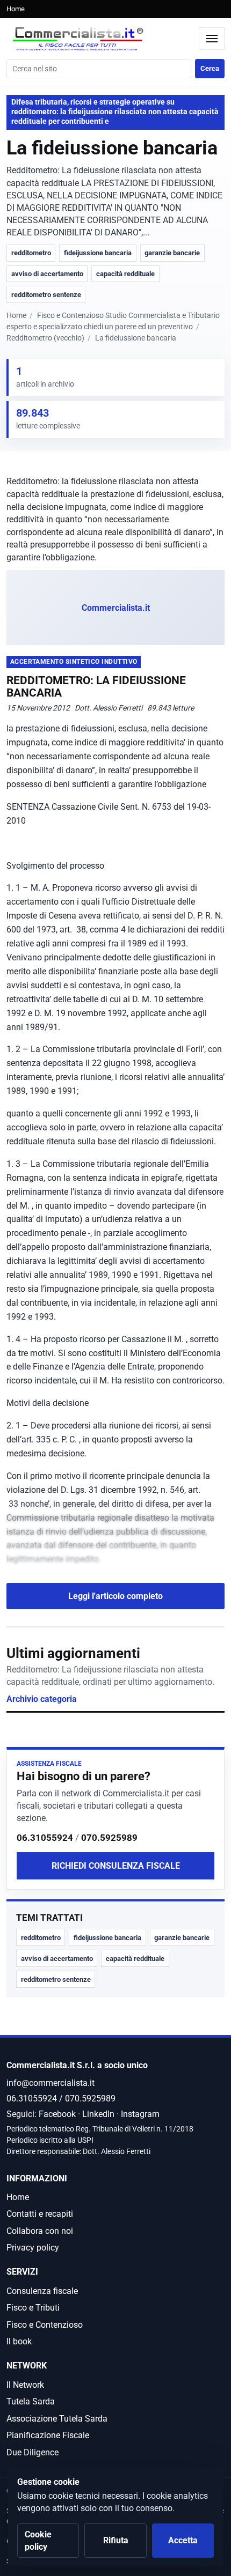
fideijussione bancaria (98, 253)
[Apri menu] (212, 39)
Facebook (57, 2114)
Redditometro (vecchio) (45, 338)
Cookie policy (38, 2541)
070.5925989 (109, 1838)
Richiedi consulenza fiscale (116, 1866)
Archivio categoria (42, 1699)
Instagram (140, 2114)
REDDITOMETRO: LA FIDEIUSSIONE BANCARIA (96, 687)
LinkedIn (98, 2114)
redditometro (31, 253)
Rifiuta (116, 2540)
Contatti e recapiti (40, 2214)
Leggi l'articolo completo (115, 1596)
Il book (19, 2341)
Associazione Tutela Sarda (57, 2419)
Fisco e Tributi (33, 2308)
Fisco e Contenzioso (45, 2325)
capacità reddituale (125, 274)
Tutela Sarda (31, 2401)
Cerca (210, 68)
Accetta (183, 2540)
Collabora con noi (40, 2231)
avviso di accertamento (47, 274)
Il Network (25, 2385)
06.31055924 (45, 1838)
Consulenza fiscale (42, 2291)
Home (16, 9)
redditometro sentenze (46, 295)
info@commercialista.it (50, 2083)
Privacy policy (33, 2248)
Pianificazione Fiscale (48, 2435)
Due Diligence (33, 2452)
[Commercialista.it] (100, 39)
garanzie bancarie (172, 253)
